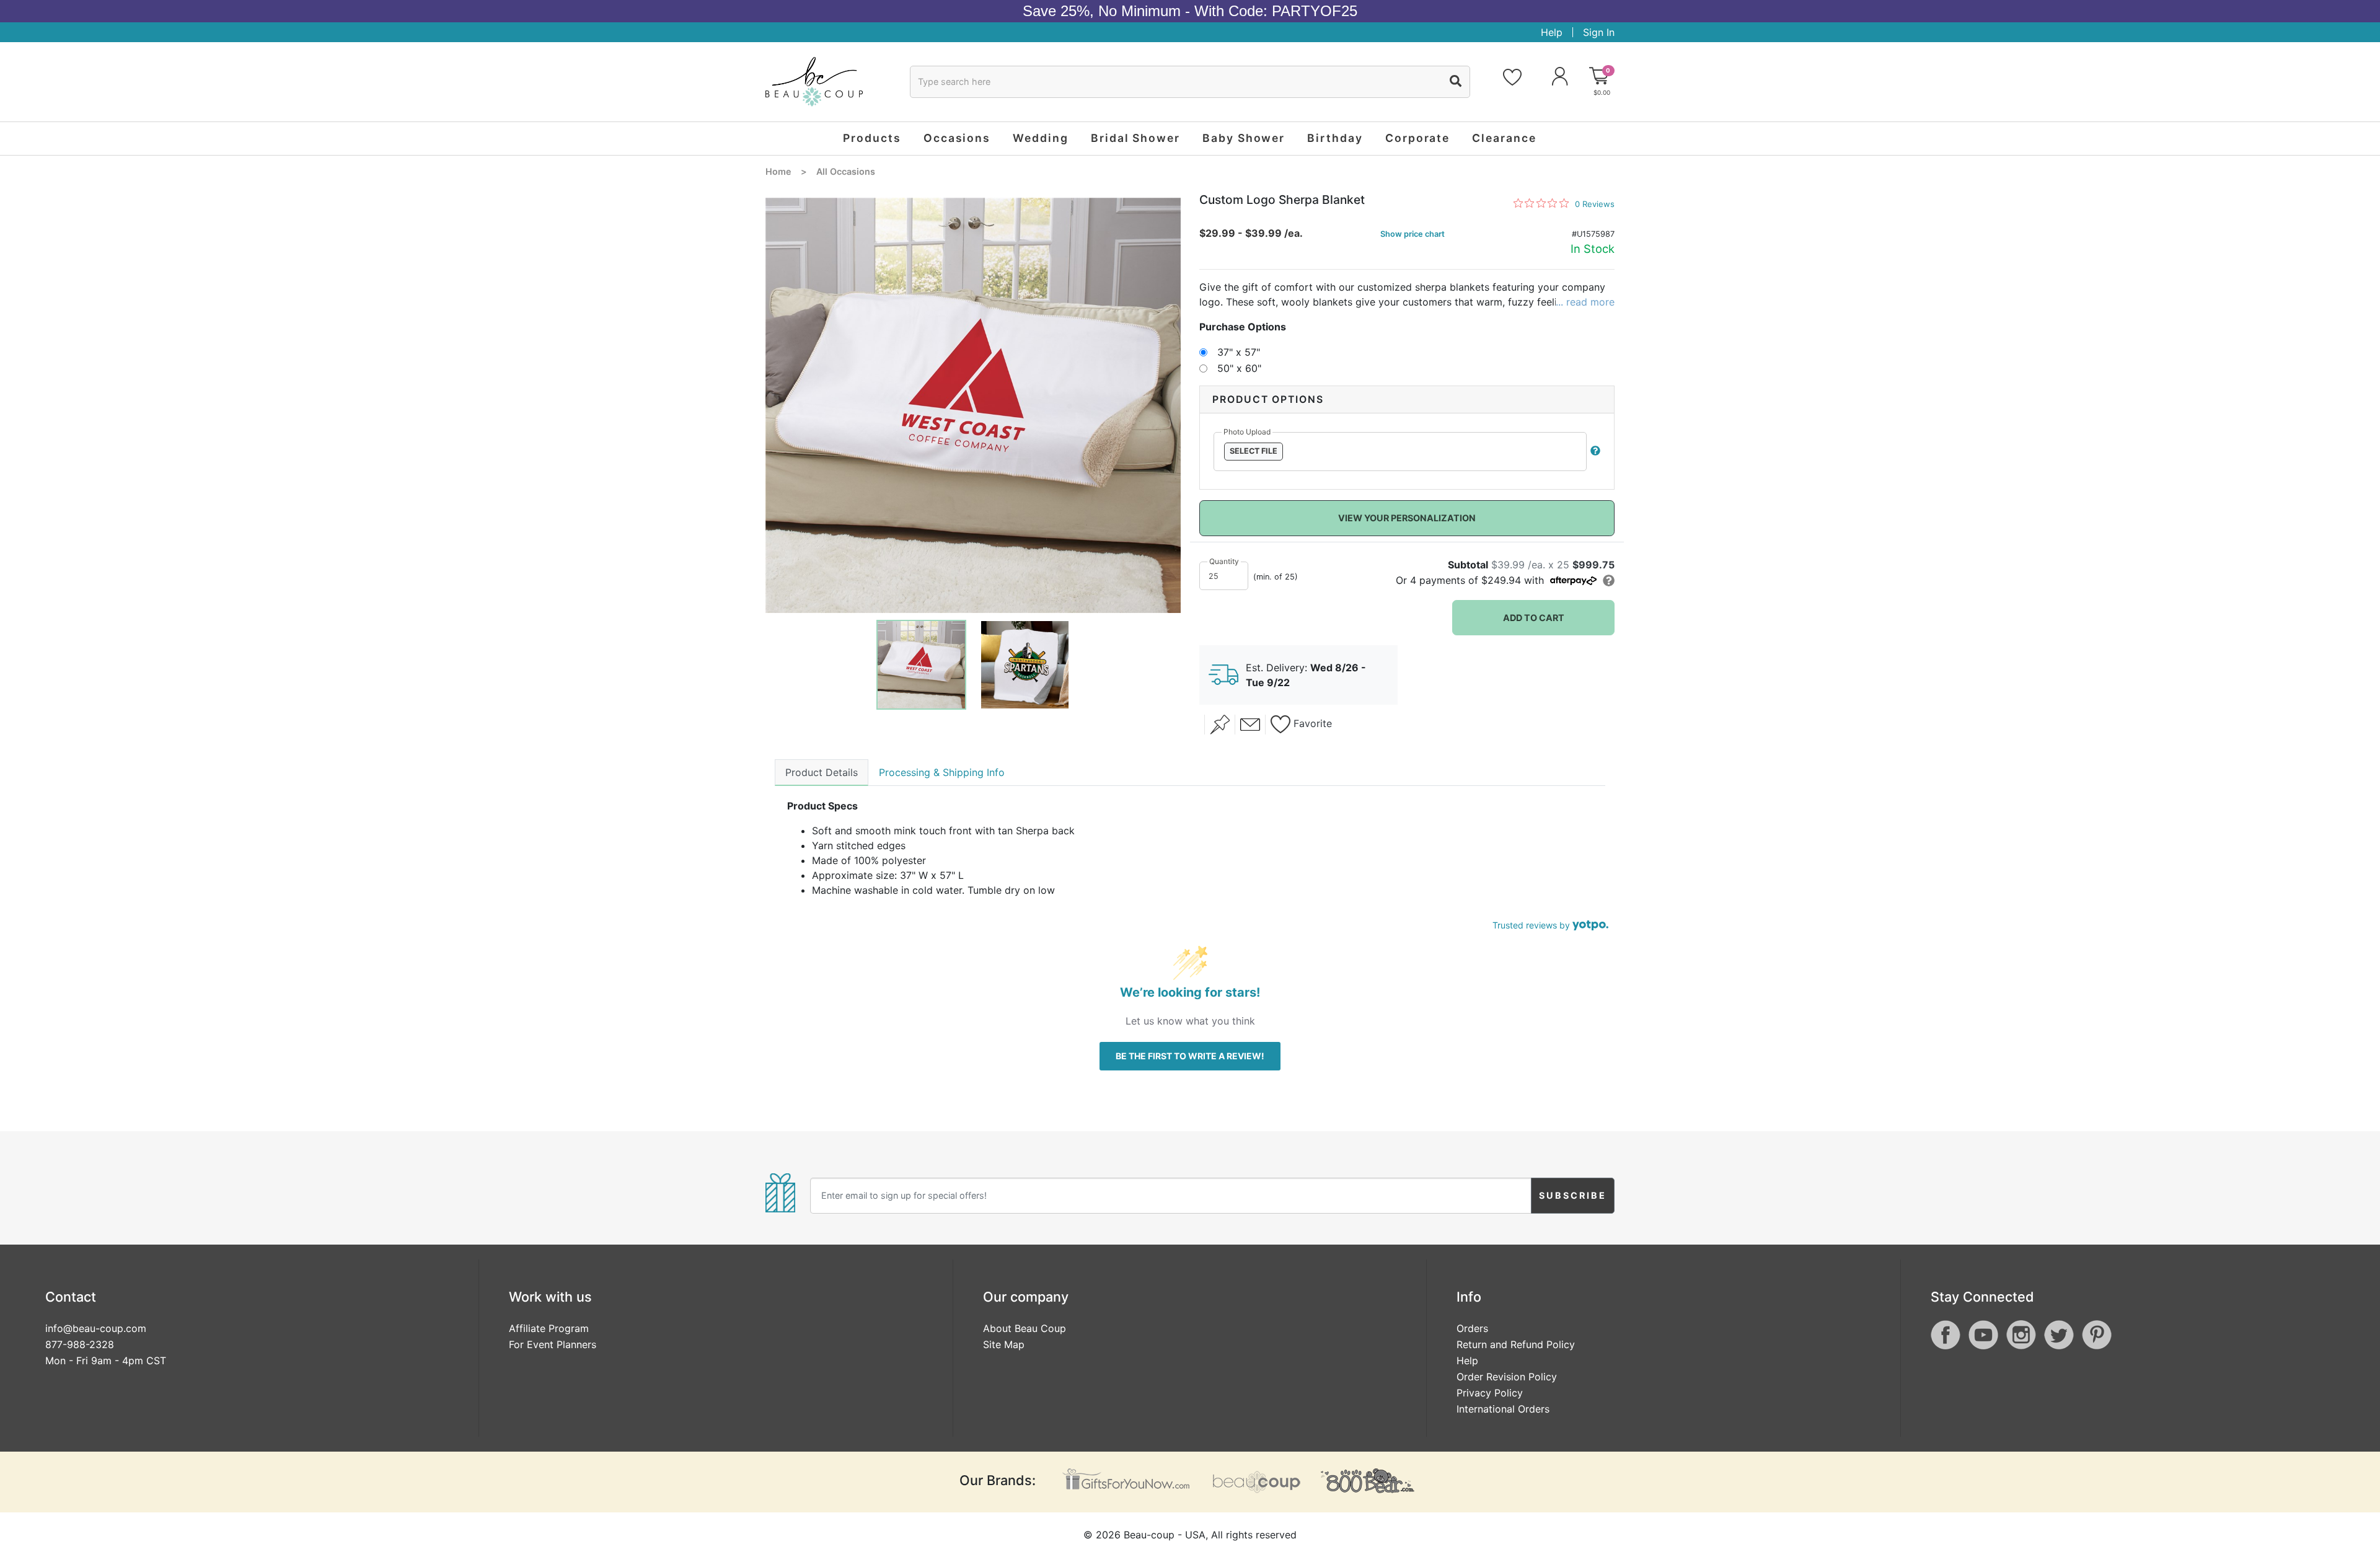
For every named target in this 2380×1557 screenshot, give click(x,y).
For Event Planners (553, 1344)
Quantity (1224, 561)
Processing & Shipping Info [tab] (942, 772)
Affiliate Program (549, 1328)
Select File (1254, 451)
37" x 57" (1239, 352)
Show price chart (1413, 234)
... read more (1585, 302)
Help (1552, 32)
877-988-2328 (80, 1344)
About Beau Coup (1025, 1328)
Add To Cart (1534, 618)
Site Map (1004, 1344)
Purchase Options (1243, 327)
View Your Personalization (1407, 518)
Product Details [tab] (822, 772)
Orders (1472, 1328)
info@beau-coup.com (96, 1328)
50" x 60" (1239, 368)
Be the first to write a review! (1190, 1056)
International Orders (1503, 1409)
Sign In (1599, 32)
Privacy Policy (1490, 1393)
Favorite (1311, 724)
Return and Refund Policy (1516, 1344)
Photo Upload (1247, 432)
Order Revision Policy (1507, 1377)
